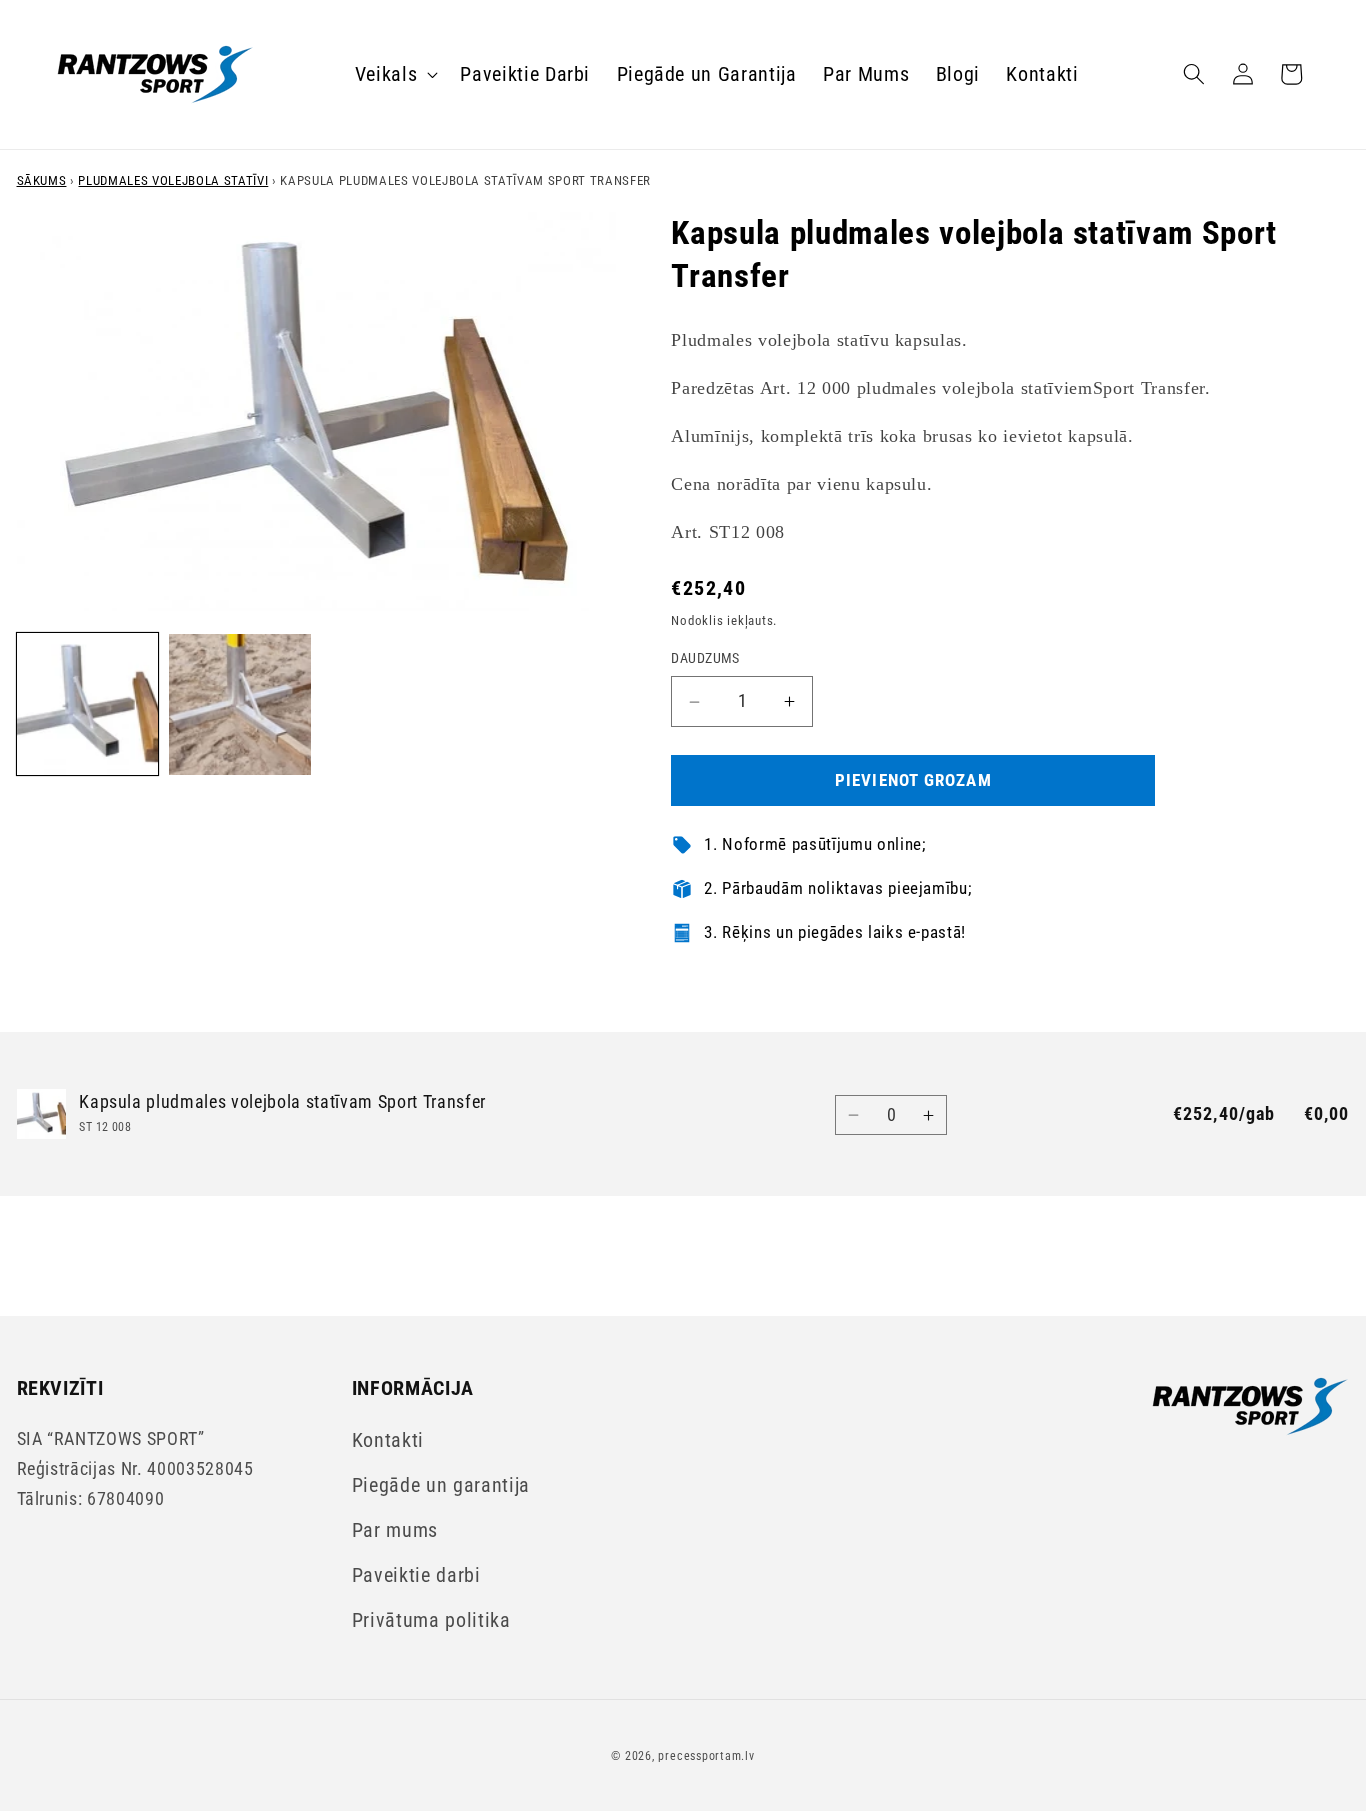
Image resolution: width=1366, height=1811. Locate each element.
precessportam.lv (706, 1756)
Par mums (395, 1530)
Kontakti (388, 1440)
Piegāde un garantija (441, 1485)
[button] (395, 74)
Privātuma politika (431, 1620)
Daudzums (705, 659)
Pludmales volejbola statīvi (173, 180)
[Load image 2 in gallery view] (240, 705)
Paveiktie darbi (416, 1575)
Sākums (42, 180)
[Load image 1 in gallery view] (88, 705)
